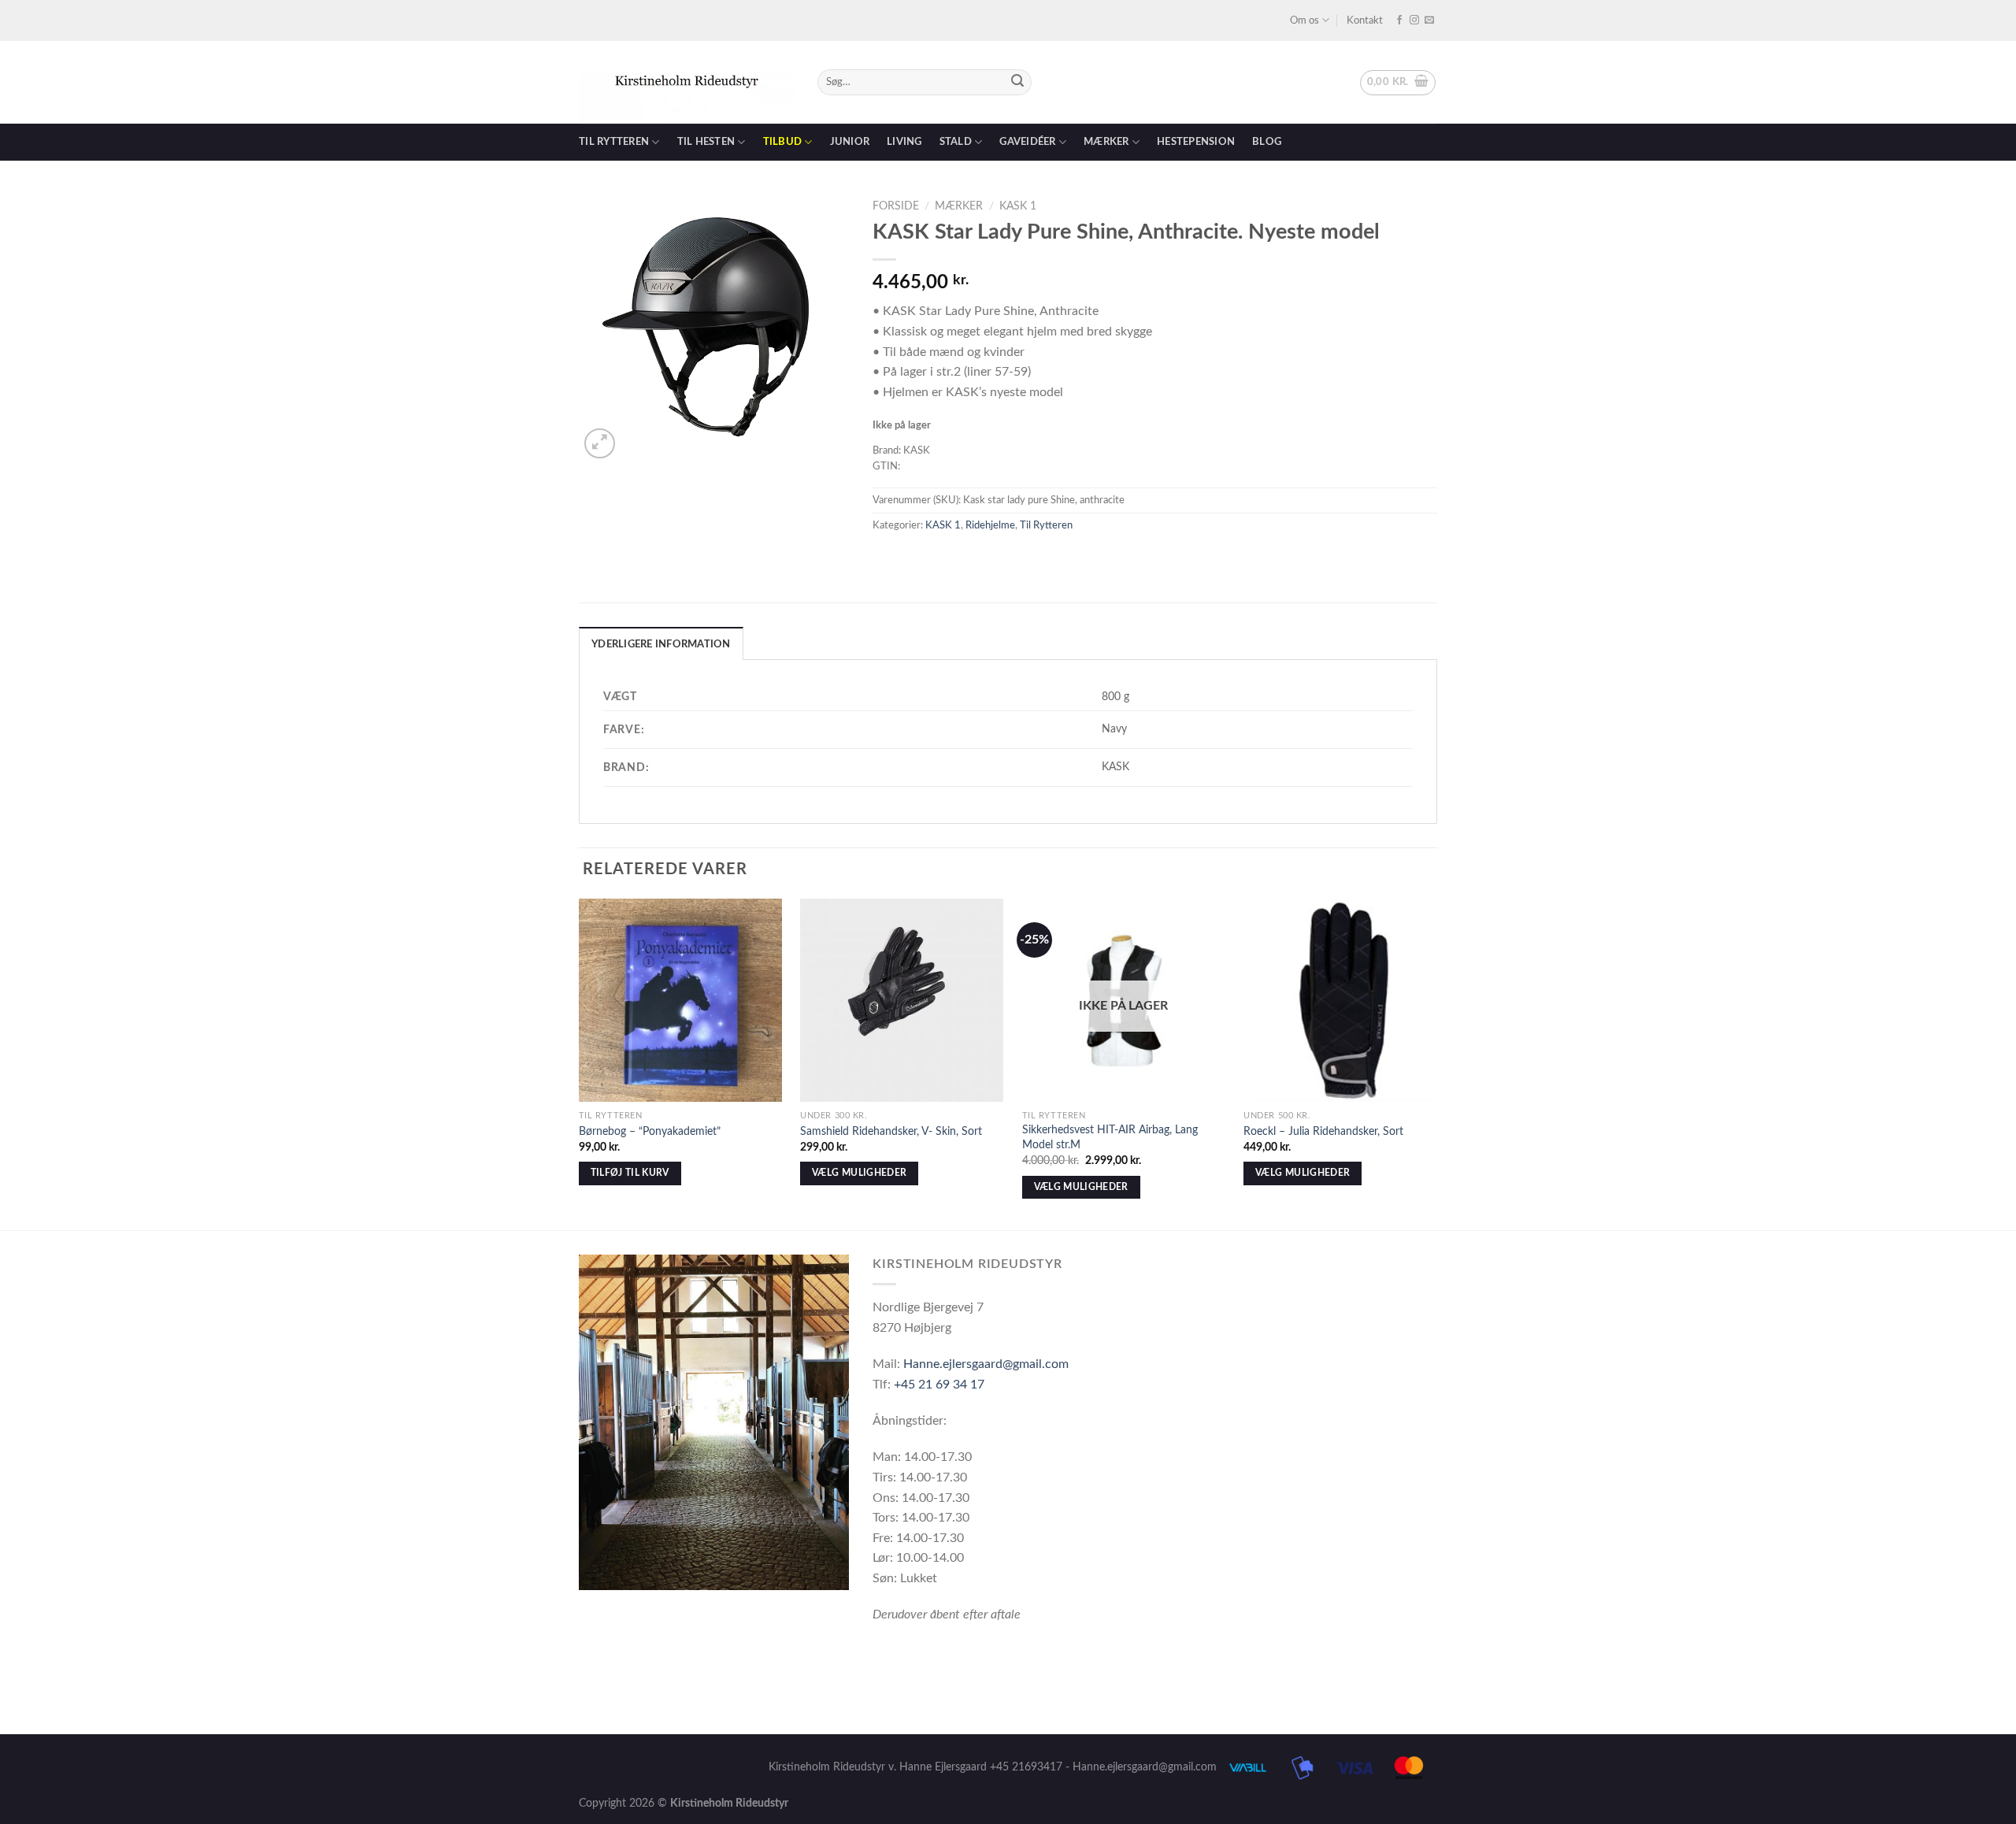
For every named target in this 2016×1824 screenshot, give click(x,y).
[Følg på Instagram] (1414, 20)
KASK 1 (1018, 206)
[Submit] (1017, 83)
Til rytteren (614, 142)
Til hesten (706, 142)
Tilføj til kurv (630, 1173)
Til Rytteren (1046, 525)
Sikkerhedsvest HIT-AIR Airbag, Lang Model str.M (1110, 1137)
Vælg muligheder (859, 1173)
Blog (1267, 142)
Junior (850, 142)
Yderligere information (661, 644)
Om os (1304, 20)
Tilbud (783, 142)
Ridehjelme (990, 525)
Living (904, 142)
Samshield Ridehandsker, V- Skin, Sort (891, 1131)
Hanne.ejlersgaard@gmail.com (986, 1364)
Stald (956, 142)
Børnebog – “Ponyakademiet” (650, 1131)
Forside (896, 206)
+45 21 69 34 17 (939, 1385)
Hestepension (1196, 142)
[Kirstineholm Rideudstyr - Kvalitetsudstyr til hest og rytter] (686, 83)
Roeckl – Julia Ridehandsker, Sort (1323, 1131)
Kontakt (1365, 20)
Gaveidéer (1027, 142)
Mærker (1106, 142)
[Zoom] (600, 444)
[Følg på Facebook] (1399, 20)
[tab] (661, 643)
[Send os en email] (1429, 20)
